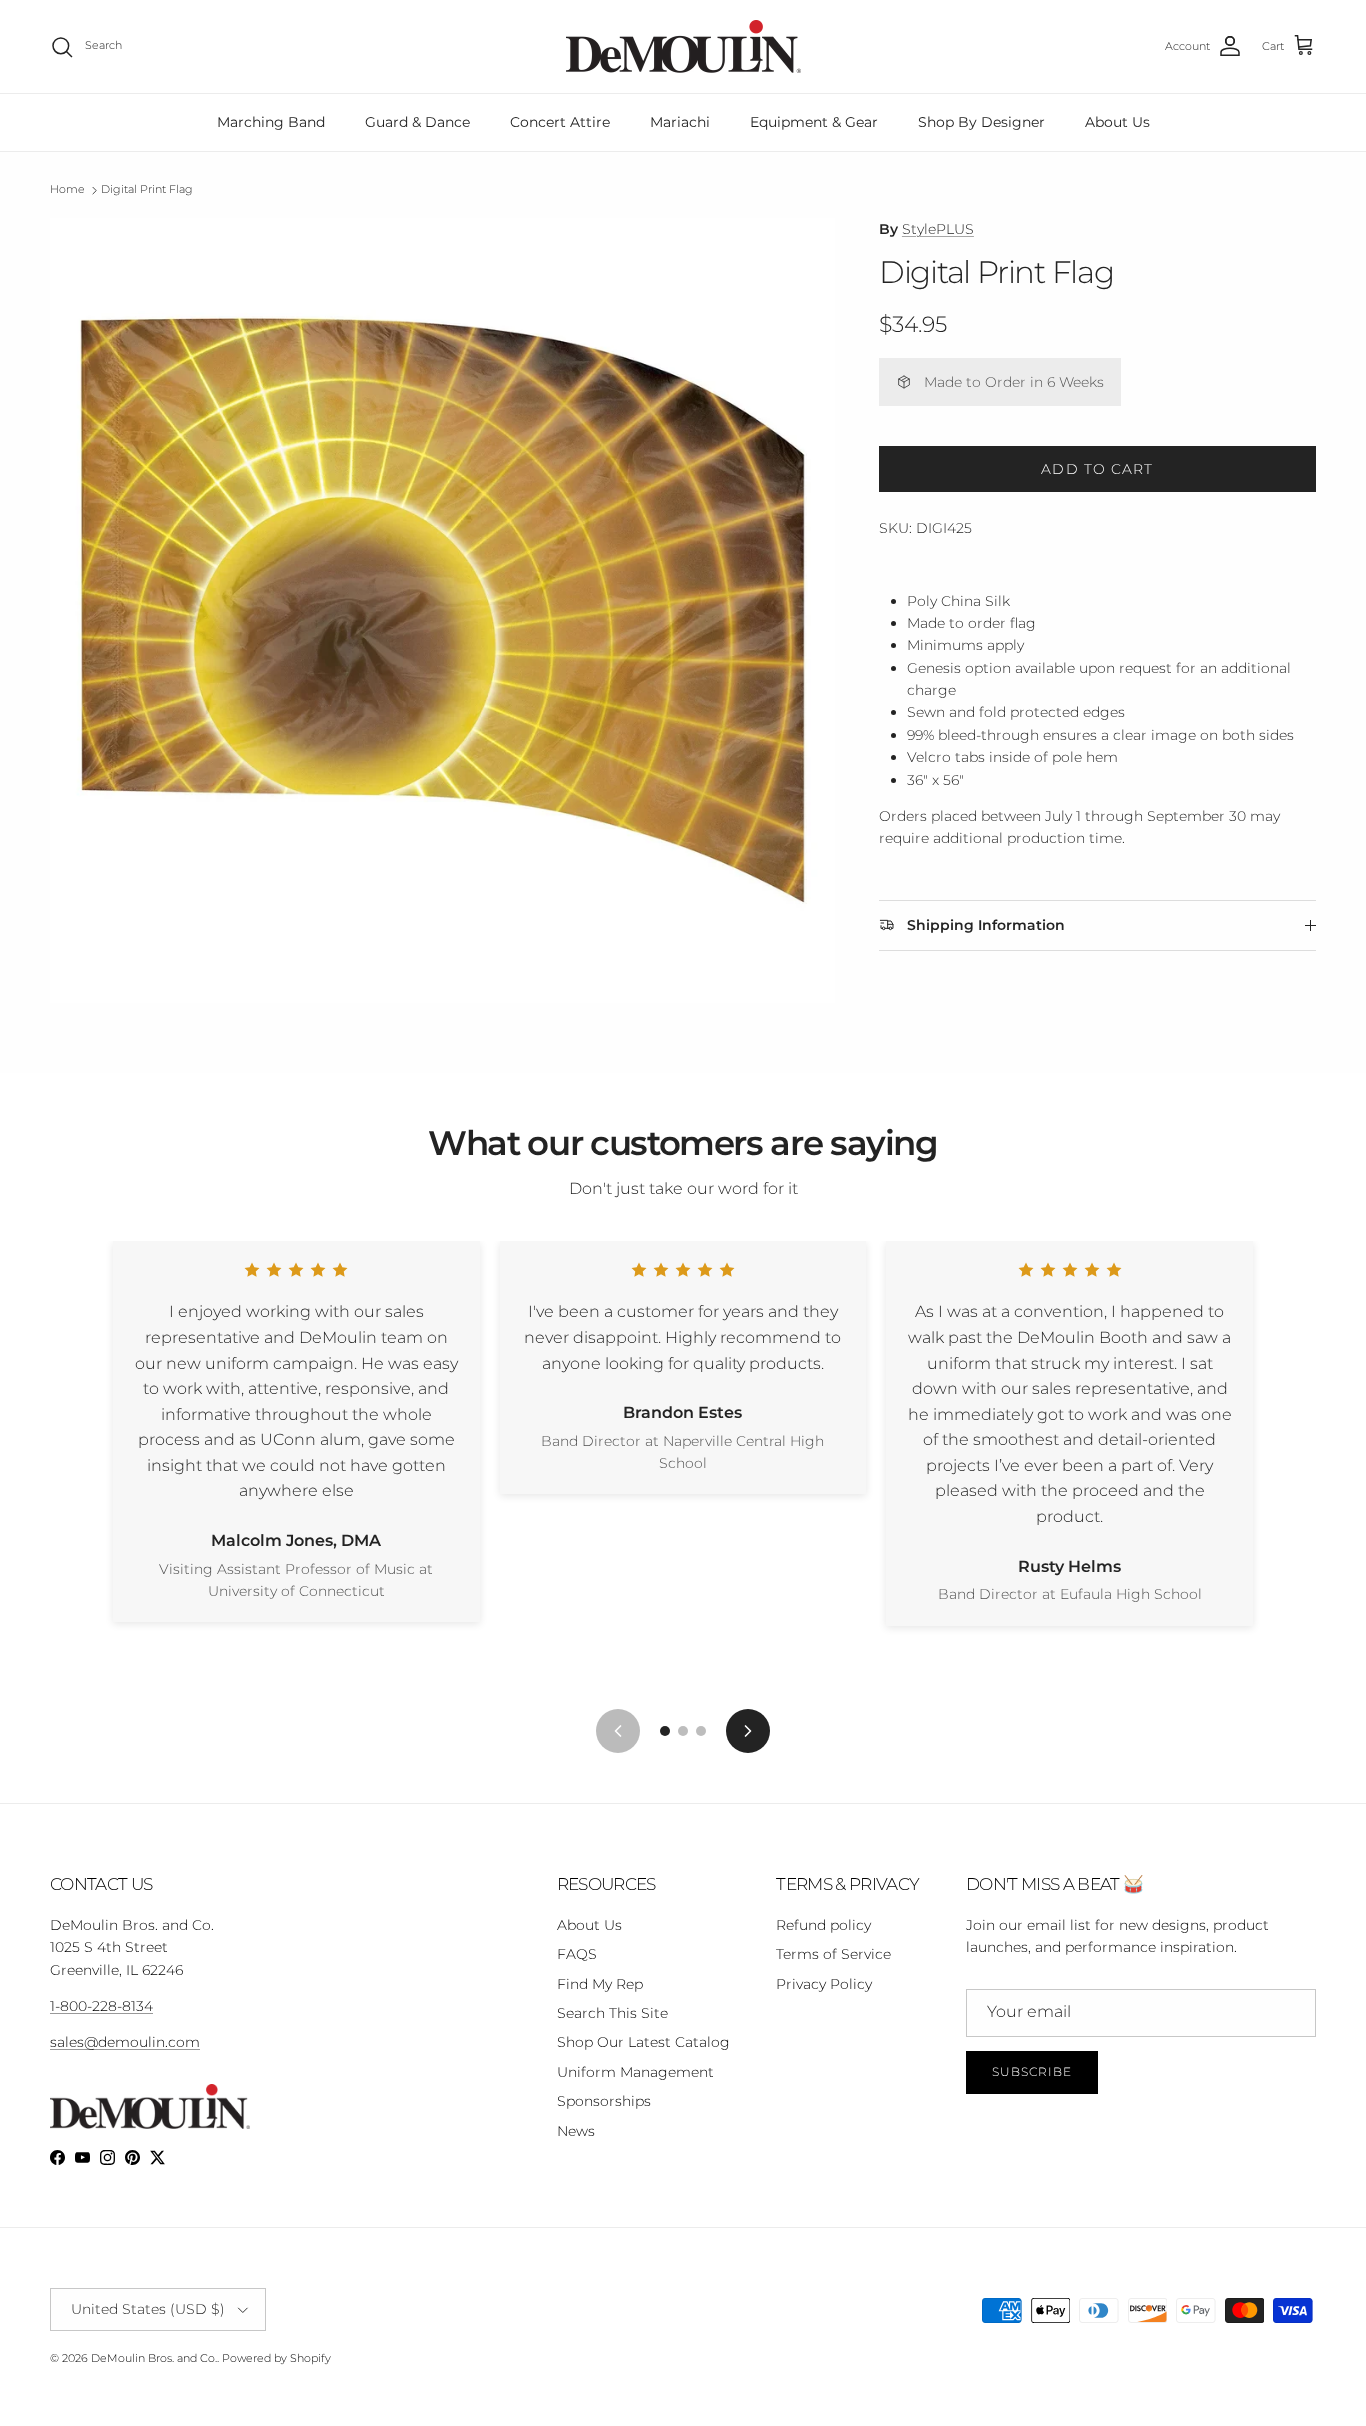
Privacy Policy (824, 1984)
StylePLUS (938, 229)
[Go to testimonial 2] (683, 1731)
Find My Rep (600, 1984)
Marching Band (271, 122)
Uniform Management (635, 2072)
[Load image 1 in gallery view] (442, 610)
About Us (1117, 122)
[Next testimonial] (748, 1731)
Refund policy (823, 1925)
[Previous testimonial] (618, 1731)
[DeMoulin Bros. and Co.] (683, 46)
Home (67, 190)
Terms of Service (833, 1954)
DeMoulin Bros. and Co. (154, 2358)
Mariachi (680, 122)
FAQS (577, 1954)
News (576, 2131)
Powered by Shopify (276, 2358)
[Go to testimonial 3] (701, 1731)
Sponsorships (604, 2101)
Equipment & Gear (814, 122)
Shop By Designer (981, 122)
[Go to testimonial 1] (665, 1731)
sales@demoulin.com (125, 2042)
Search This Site (612, 2013)
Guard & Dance (417, 122)
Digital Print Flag (147, 190)
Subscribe (1032, 2071)
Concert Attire (560, 122)
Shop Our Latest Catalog (643, 2042)
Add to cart (1097, 469)
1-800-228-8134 (101, 2006)
